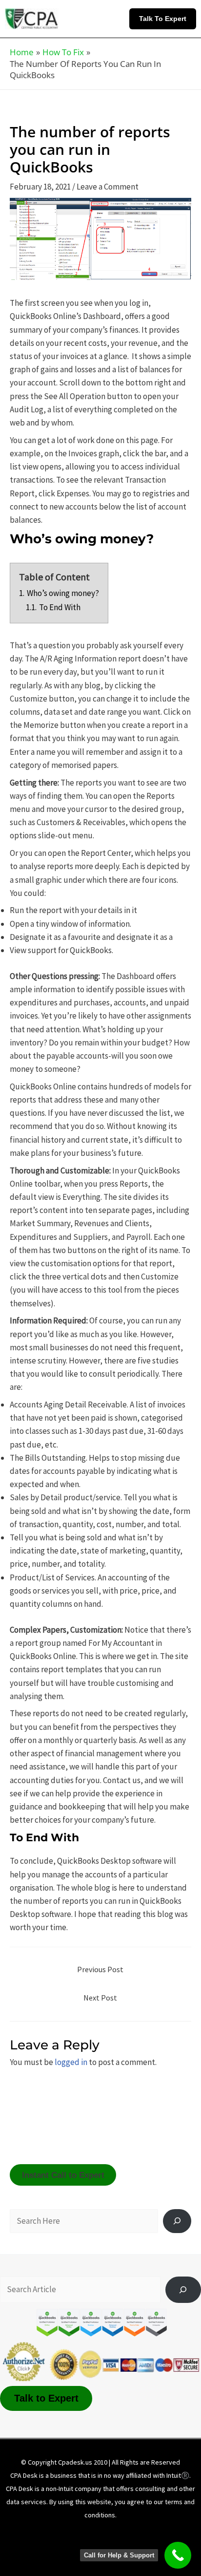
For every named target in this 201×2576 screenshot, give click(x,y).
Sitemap (108, 2548)
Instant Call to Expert (63, 2175)
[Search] (177, 2221)
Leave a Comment (108, 187)
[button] (165, 19)
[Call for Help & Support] (178, 2555)
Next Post (100, 1998)
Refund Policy (56, 2548)
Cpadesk (152, 2548)
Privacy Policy (149, 2534)
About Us (46, 2534)
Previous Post (100, 1969)
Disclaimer (94, 2534)
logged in (71, 2062)
